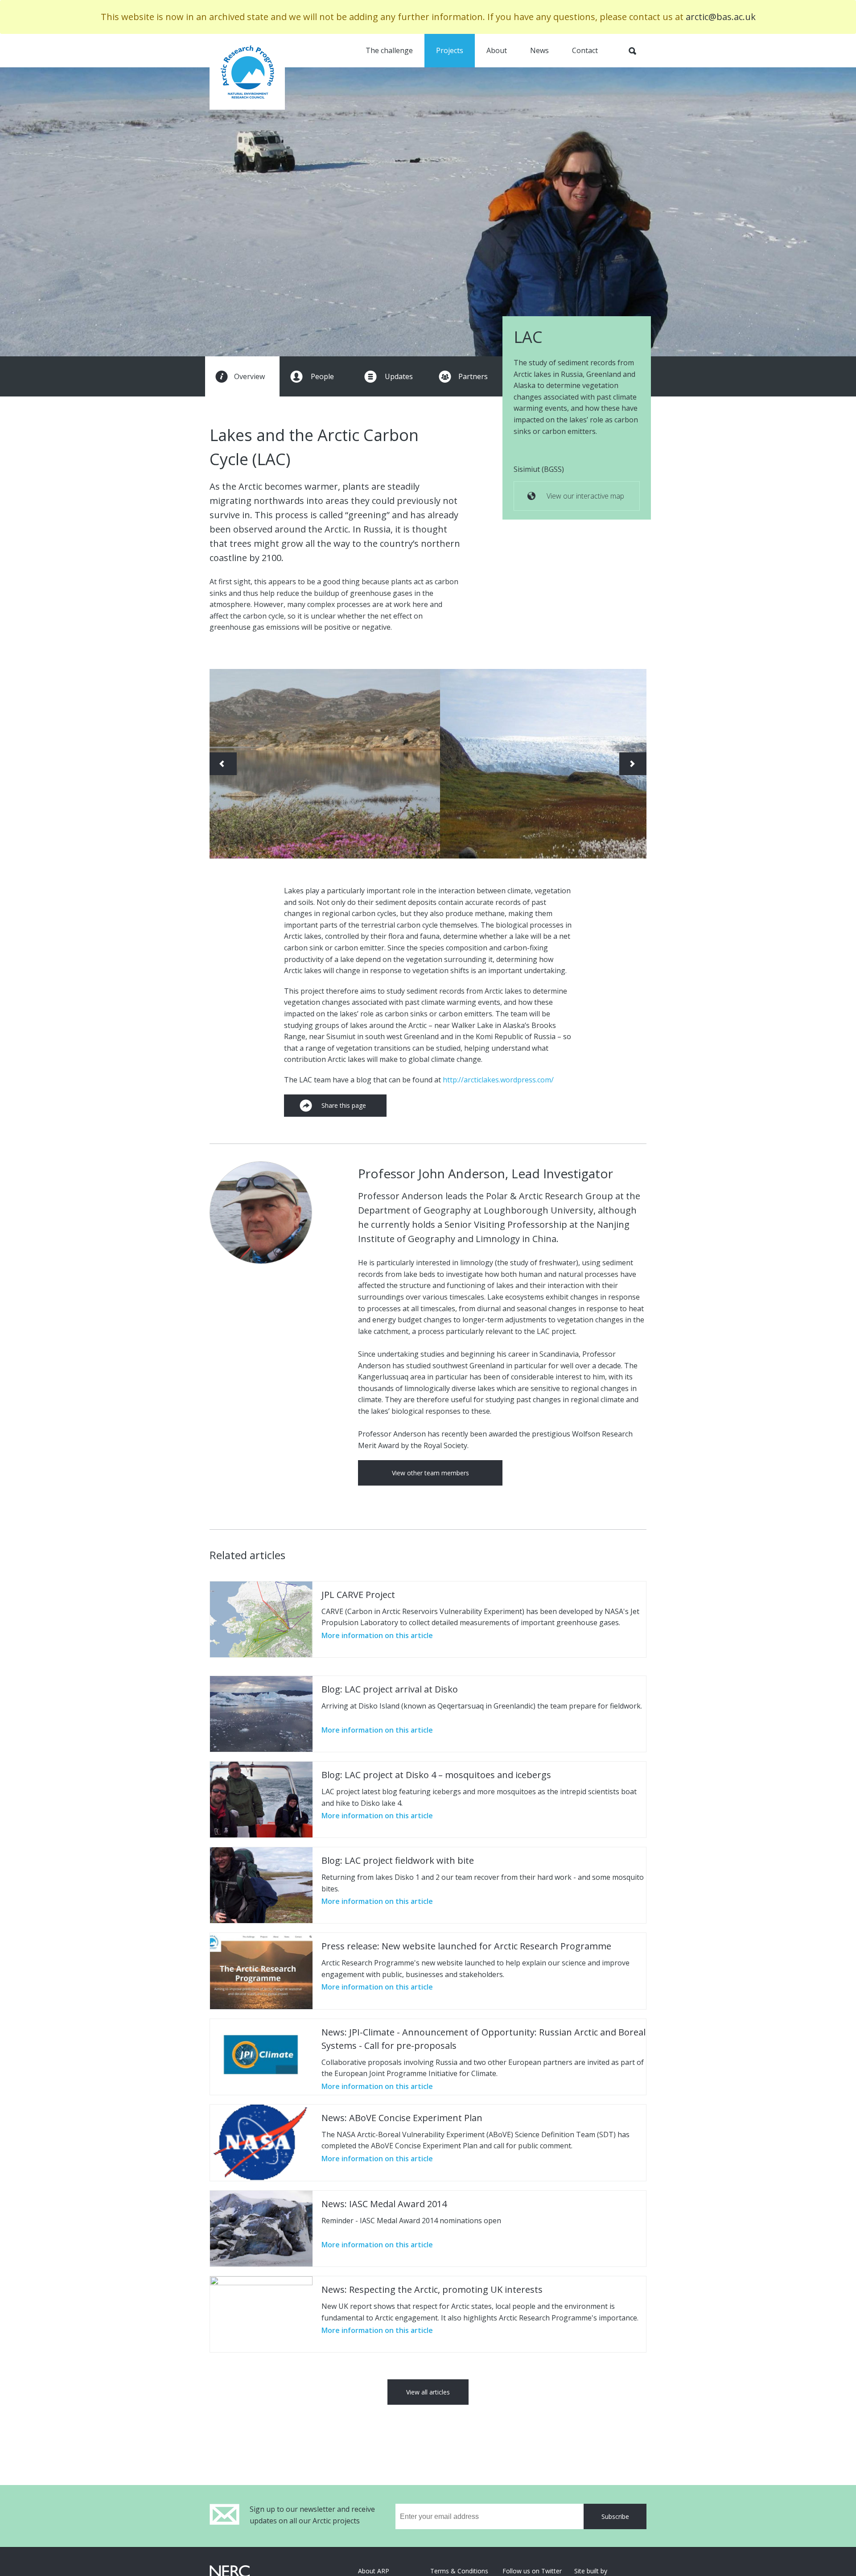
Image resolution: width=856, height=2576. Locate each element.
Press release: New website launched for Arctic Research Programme (466, 1946)
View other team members (430, 1473)
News (539, 50)
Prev (223, 764)
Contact (585, 50)
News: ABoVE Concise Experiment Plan (402, 2118)
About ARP (374, 2571)
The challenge (389, 50)
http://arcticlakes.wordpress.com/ (498, 1080)
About (497, 50)
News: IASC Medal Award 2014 (384, 2204)
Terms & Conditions (459, 2571)
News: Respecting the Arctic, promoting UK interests (432, 2289)
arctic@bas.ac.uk (721, 17)
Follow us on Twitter (532, 2571)
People (322, 376)
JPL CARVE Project (358, 1595)
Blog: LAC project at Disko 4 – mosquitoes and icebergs (436, 1775)
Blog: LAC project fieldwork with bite (398, 1860)
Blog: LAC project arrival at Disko (390, 1689)
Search (632, 51)
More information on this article (377, 1635)
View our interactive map (585, 496)
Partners (473, 376)
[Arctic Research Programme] (247, 72)
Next (633, 764)
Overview (249, 376)
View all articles (428, 2392)
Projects (450, 50)
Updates (399, 376)
